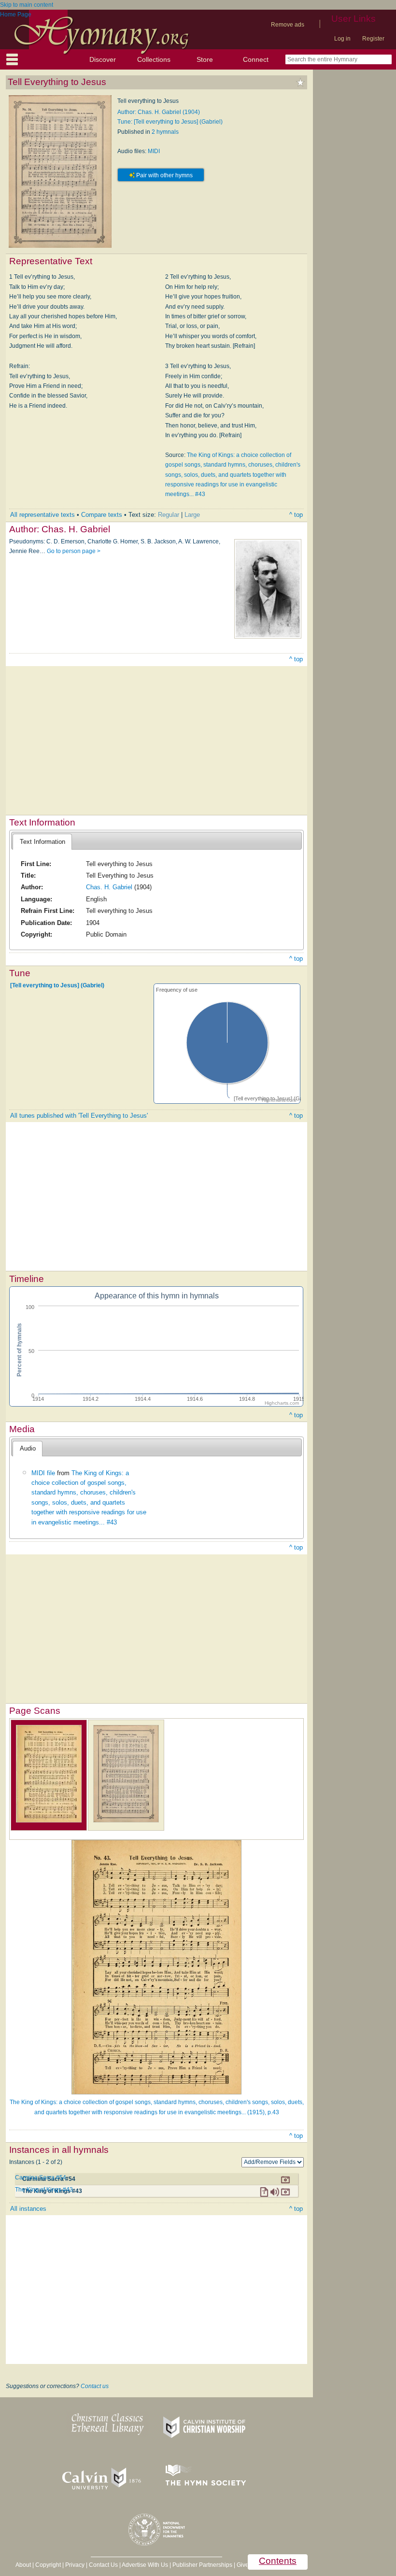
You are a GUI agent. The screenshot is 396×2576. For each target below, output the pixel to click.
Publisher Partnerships (202, 2565)
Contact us (95, 2386)
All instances (28, 2209)
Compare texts (102, 515)
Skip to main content (27, 5)
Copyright (48, 2565)
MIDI (154, 151)
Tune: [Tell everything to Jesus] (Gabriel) (170, 122)
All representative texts (42, 515)
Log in (342, 39)
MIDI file (43, 1473)
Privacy (75, 2565)
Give (243, 2565)
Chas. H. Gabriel (109, 887)
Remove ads (288, 25)
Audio (28, 1448)
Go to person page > (74, 551)
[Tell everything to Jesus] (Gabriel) (57, 985)
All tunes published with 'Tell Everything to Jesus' (79, 1116)
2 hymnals (165, 132)
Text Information (42, 842)
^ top (296, 515)
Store (205, 59)
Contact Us (103, 2565)
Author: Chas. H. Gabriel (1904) (159, 112)
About (23, 2565)
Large (192, 515)
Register (373, 39)
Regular (169, 515)
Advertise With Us (145, 2565)
